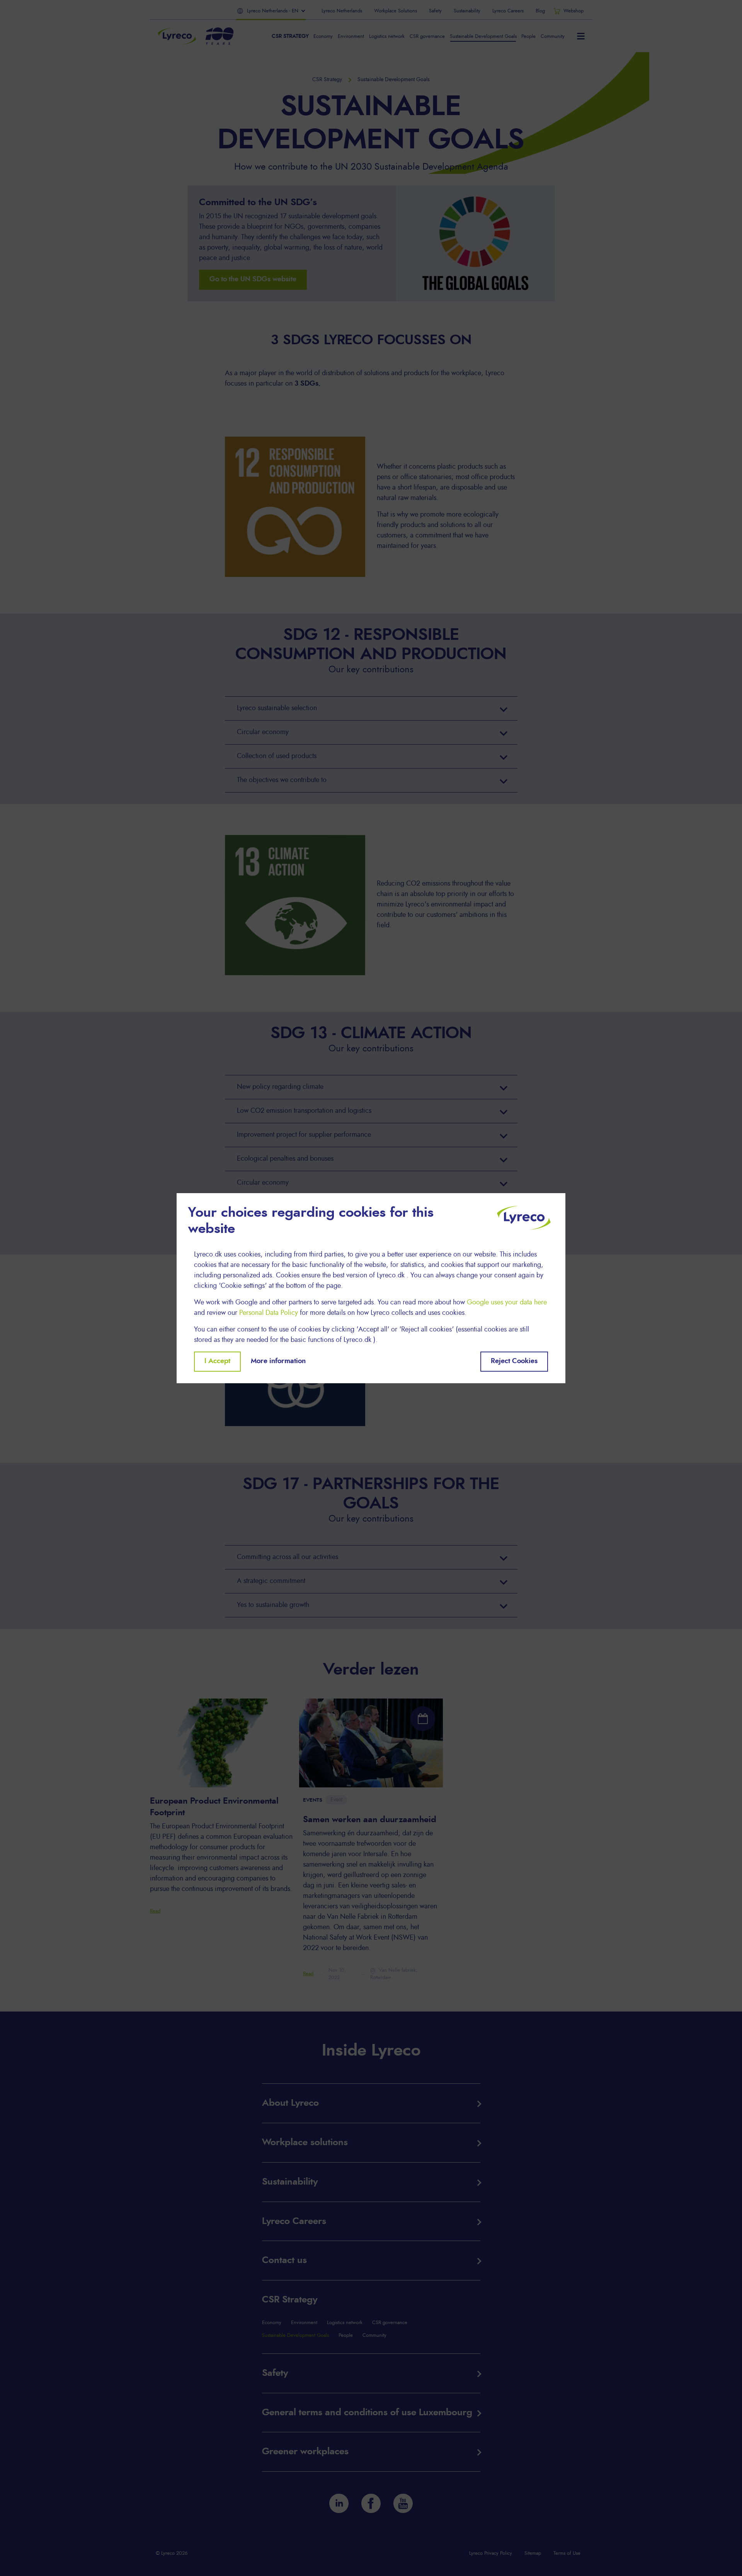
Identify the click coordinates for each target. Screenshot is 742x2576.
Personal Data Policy (269, 1313)
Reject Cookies (514, 1361)
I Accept (217, 1361)
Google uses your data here (507, 1302)
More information (278, 1361)
